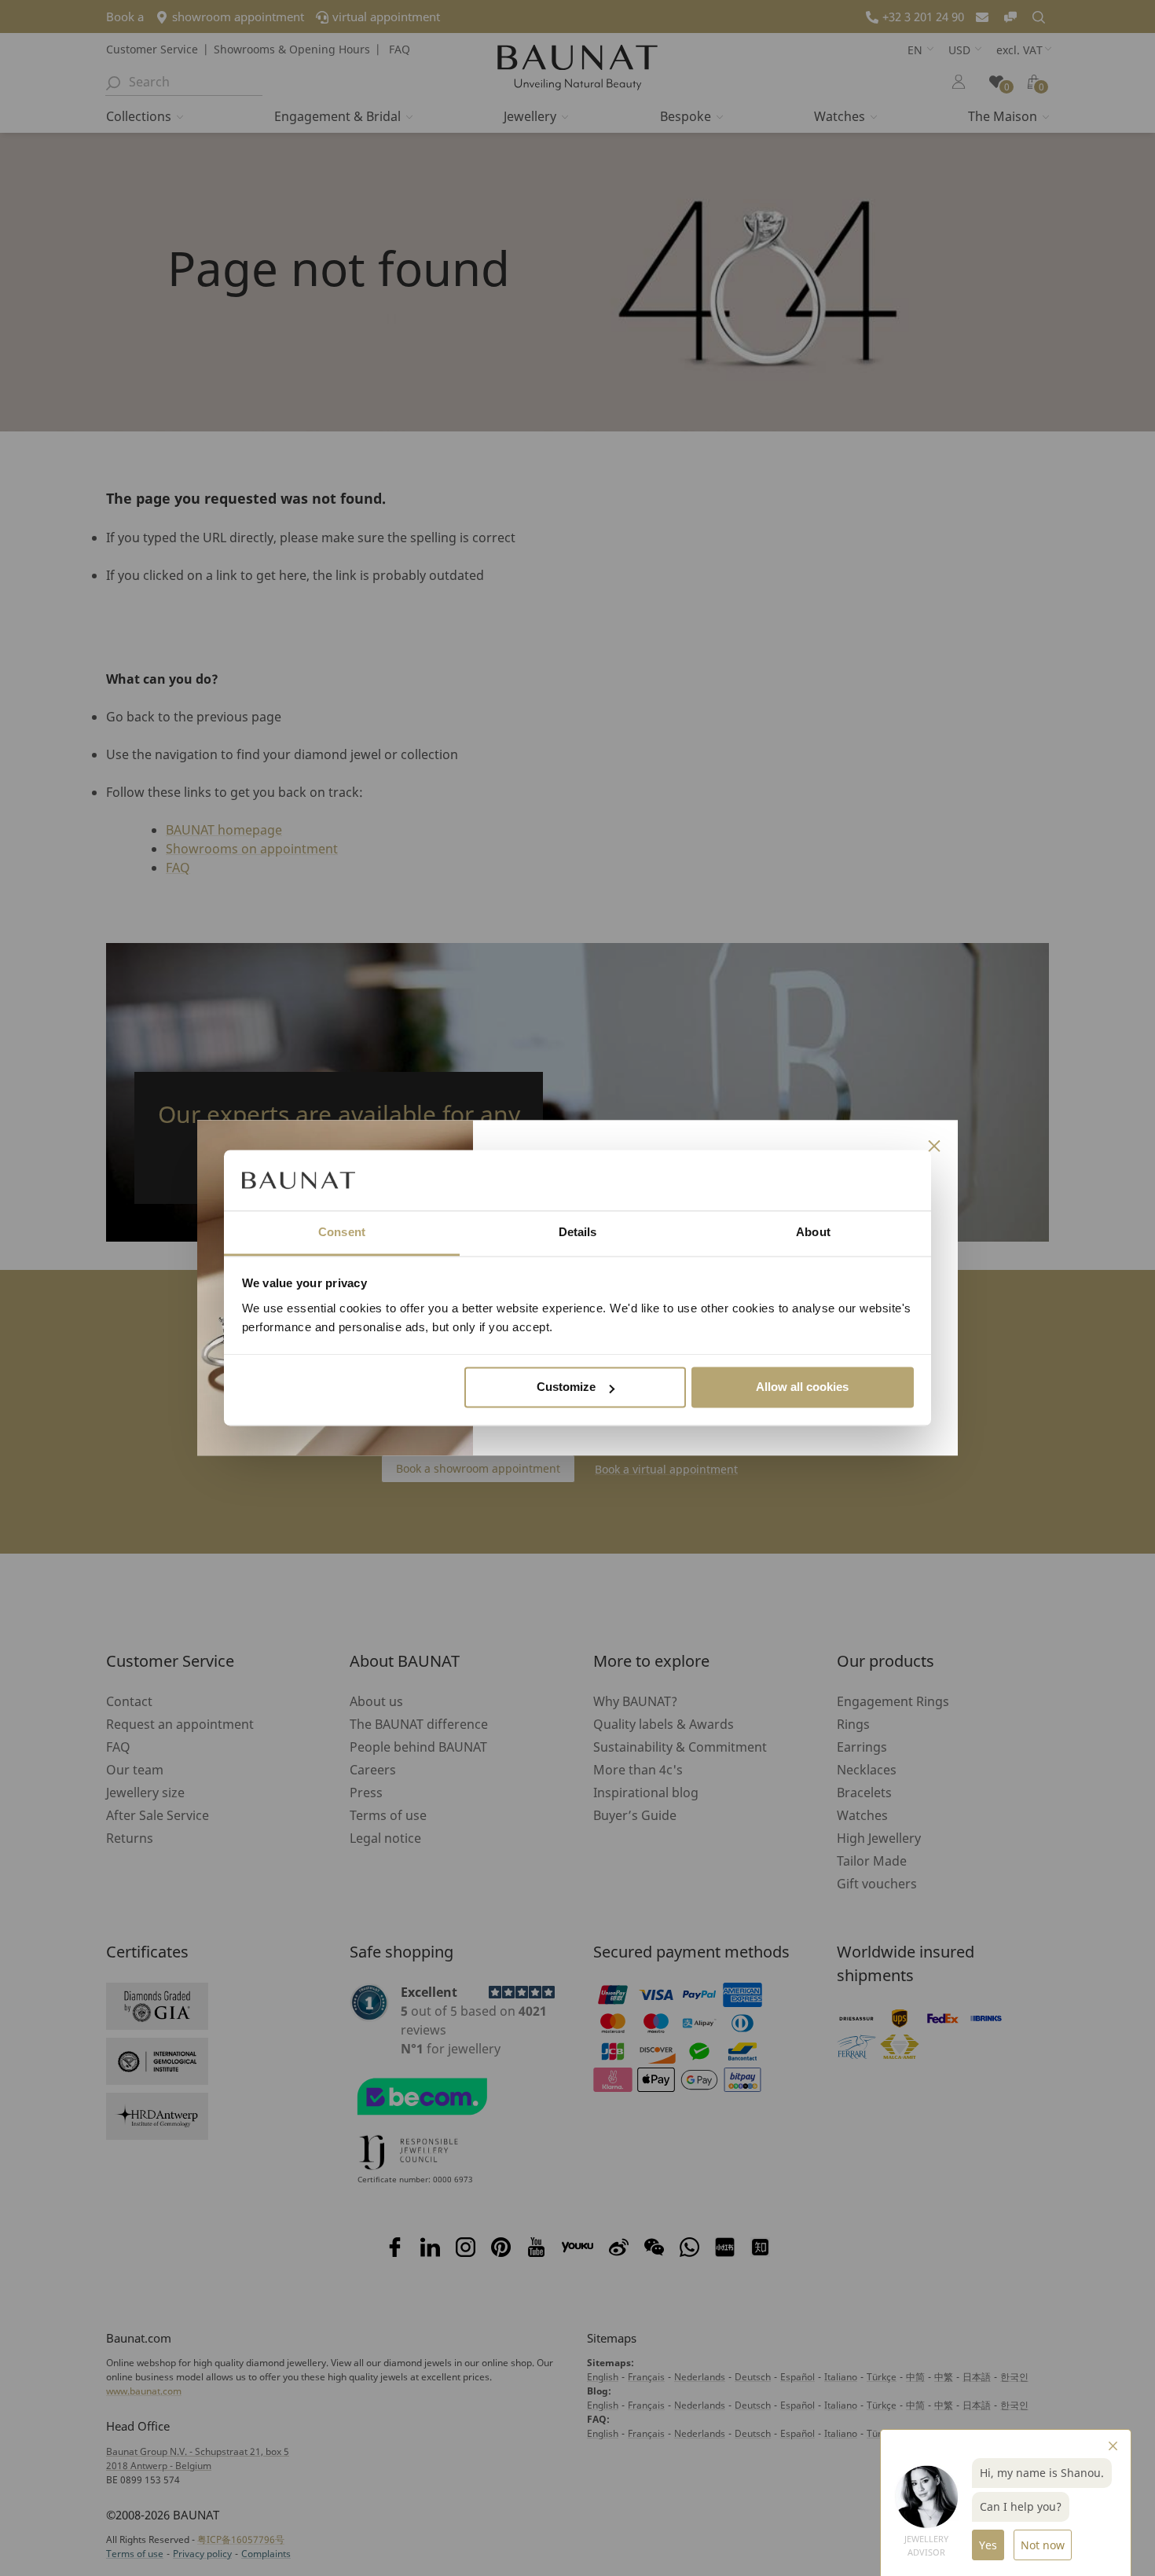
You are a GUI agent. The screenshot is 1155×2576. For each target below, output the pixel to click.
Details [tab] (578, 1232)
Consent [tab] (342, 1232)
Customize (566, 1387)
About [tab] (813, 1232)
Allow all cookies (802, 1387)
